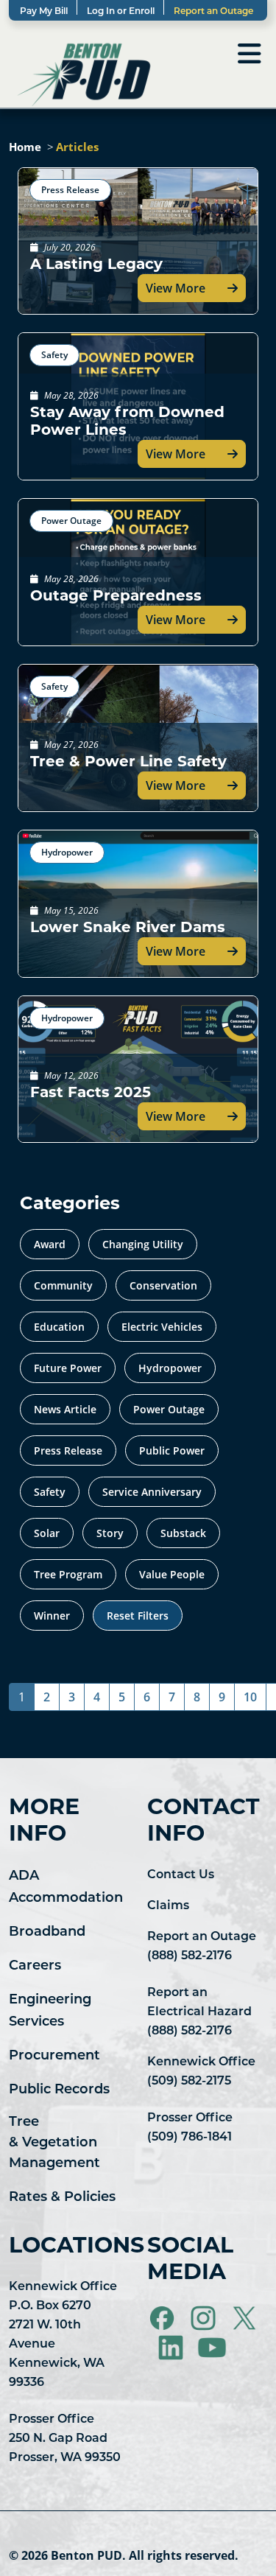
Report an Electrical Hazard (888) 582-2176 (199, 2012)
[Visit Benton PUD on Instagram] (205, 2318)
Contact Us (181, 1875)
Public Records (59, 2090)
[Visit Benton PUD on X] (244, 2318)
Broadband (47, 1933)
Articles (77, 147)
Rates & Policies (62, 2198)
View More (176, 288)
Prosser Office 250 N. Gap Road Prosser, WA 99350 (65, 2439)
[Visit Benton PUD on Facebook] (163, 2318)
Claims (168, 1906)
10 (250, 1697)
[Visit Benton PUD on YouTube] (212, 2348)
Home (25, 147)
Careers (35, 1967)
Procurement (54, 2057)
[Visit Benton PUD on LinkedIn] (172, 2348)
